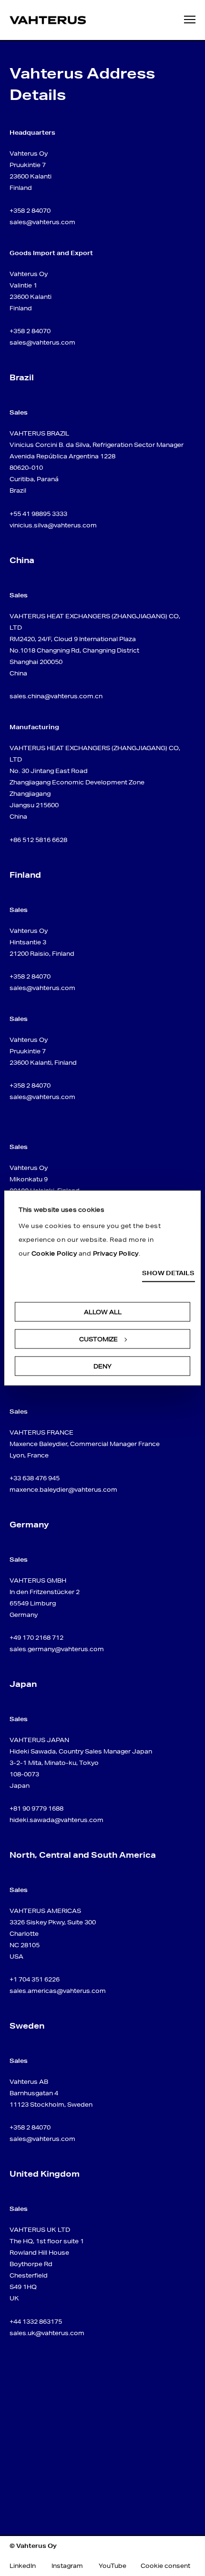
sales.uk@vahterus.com (47, 2333)
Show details (168, 1273)
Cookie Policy (54, 1253)
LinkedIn (23, 2566)
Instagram (67, 2566)
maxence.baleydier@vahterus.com (63, 1490)
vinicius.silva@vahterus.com (53, 525)
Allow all (103, 1312)
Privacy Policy (116, 1253)
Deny (102, 1366)
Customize (98, 1339)
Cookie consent (165, 2566)
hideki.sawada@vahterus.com (56, 1820)
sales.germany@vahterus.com (57, 1649)
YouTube (113, 2566)
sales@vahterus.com (42, 222)
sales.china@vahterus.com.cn (56, 696)
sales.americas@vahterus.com (58, 1991)
